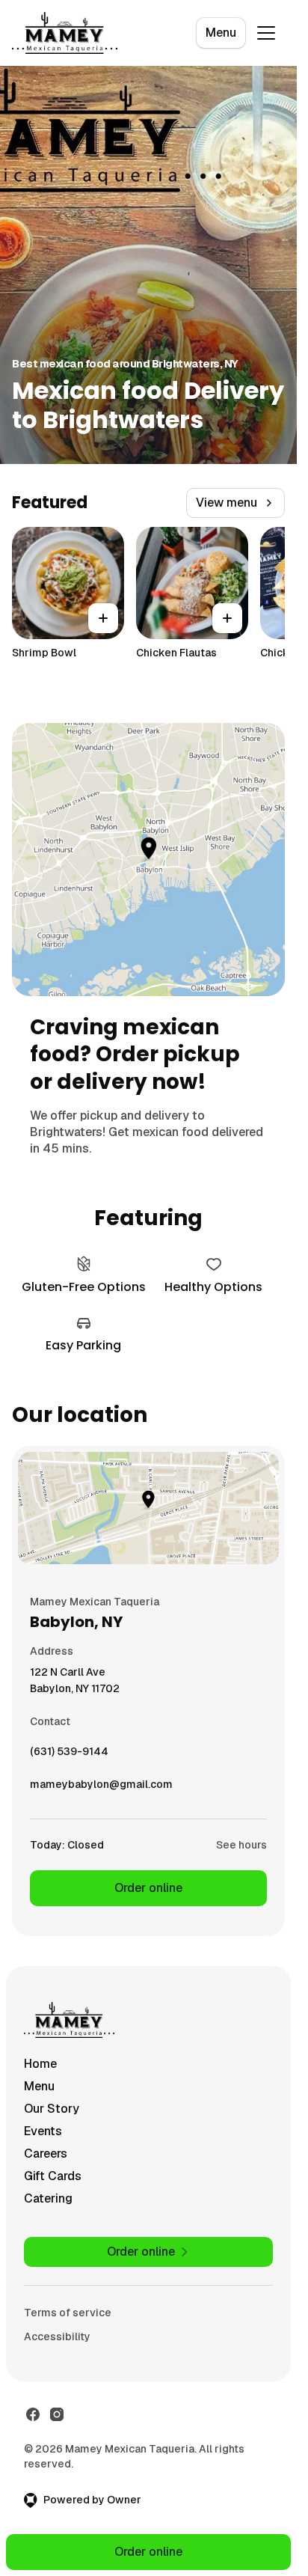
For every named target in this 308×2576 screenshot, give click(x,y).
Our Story (52, 2109)
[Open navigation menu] (266, 33)
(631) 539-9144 (69, 1755)
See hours (241, 1845)
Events (43, 2131)
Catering (48, 2198)
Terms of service (68, 2313)
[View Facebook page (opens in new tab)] (33, 2414)
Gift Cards (53, 2176)
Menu (221, 33)
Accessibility (57, 2337)
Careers (46, 2154)
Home (40, 2064)
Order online (148, 1888)
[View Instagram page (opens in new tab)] (57, 2414)
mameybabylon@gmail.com (101, 1788)
